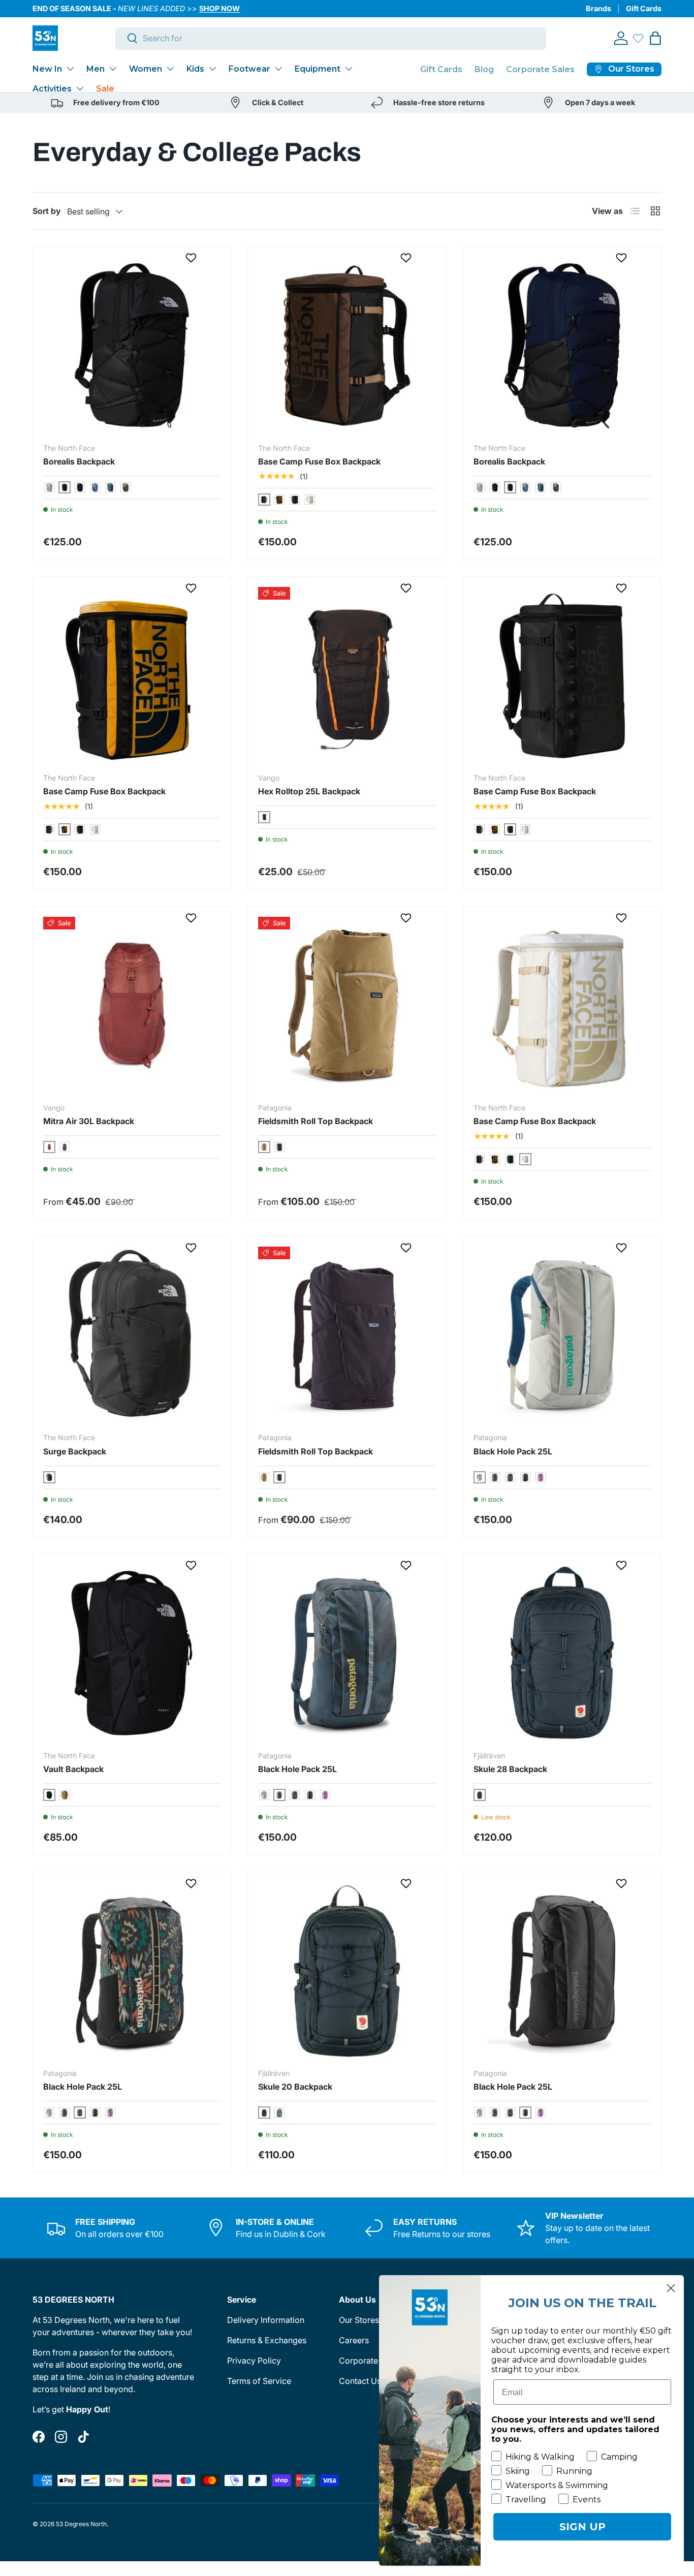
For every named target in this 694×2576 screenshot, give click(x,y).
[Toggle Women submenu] (170, 69)
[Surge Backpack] (132, 1335)
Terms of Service (259, 2381)
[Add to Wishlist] (192, 258)
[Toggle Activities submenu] (80, 88)
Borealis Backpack (79, 461)
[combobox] (331, 38)
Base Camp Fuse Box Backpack (319, 461)
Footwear (249, 69)
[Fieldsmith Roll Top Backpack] (347, 1005)
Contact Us (360, 2381)
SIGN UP (582, 2527)
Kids (195, 69)
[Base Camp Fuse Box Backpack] (347, 345)
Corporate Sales (540, 69)
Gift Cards (644, 8)
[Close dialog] (671, 2288)
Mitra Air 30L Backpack (89, 1121)
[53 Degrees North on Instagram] (61, 2437)
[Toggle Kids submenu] (212, 69)
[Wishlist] (638, 38)
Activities (52, 89)
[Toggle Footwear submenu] (278, 69)
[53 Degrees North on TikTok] (83, 2437)
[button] (655, 38)
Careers (354, 2340)
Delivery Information (266, 2320)
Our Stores (359, 2320)
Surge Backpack (75, 1451)
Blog (484, 69)
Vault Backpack (73, 1769)
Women (146, 69)
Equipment (318, 69)
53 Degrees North (81, 2524)
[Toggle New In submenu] (70, 69)
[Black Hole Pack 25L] (562, 1335)
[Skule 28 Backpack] (562, 1653)
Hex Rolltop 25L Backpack (309, 791)
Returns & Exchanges (267, 2340)
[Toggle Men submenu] (113, 69)
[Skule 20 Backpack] (347, 1971)
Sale (105, 89)
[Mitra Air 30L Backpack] (132, 1005)
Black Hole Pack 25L (513, 1451)
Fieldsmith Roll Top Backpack (316, 1121)
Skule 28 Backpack (510, 1769)
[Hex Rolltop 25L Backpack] (347, 676)
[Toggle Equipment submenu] (349, 69)
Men (96, 69)
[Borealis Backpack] (132, 345)
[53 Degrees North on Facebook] (39, 2437)
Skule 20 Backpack (295, 2087)
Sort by (47, 211)
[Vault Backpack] (132, 1653)
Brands (598, 8)
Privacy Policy (254, 2361)
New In (47, 69)
